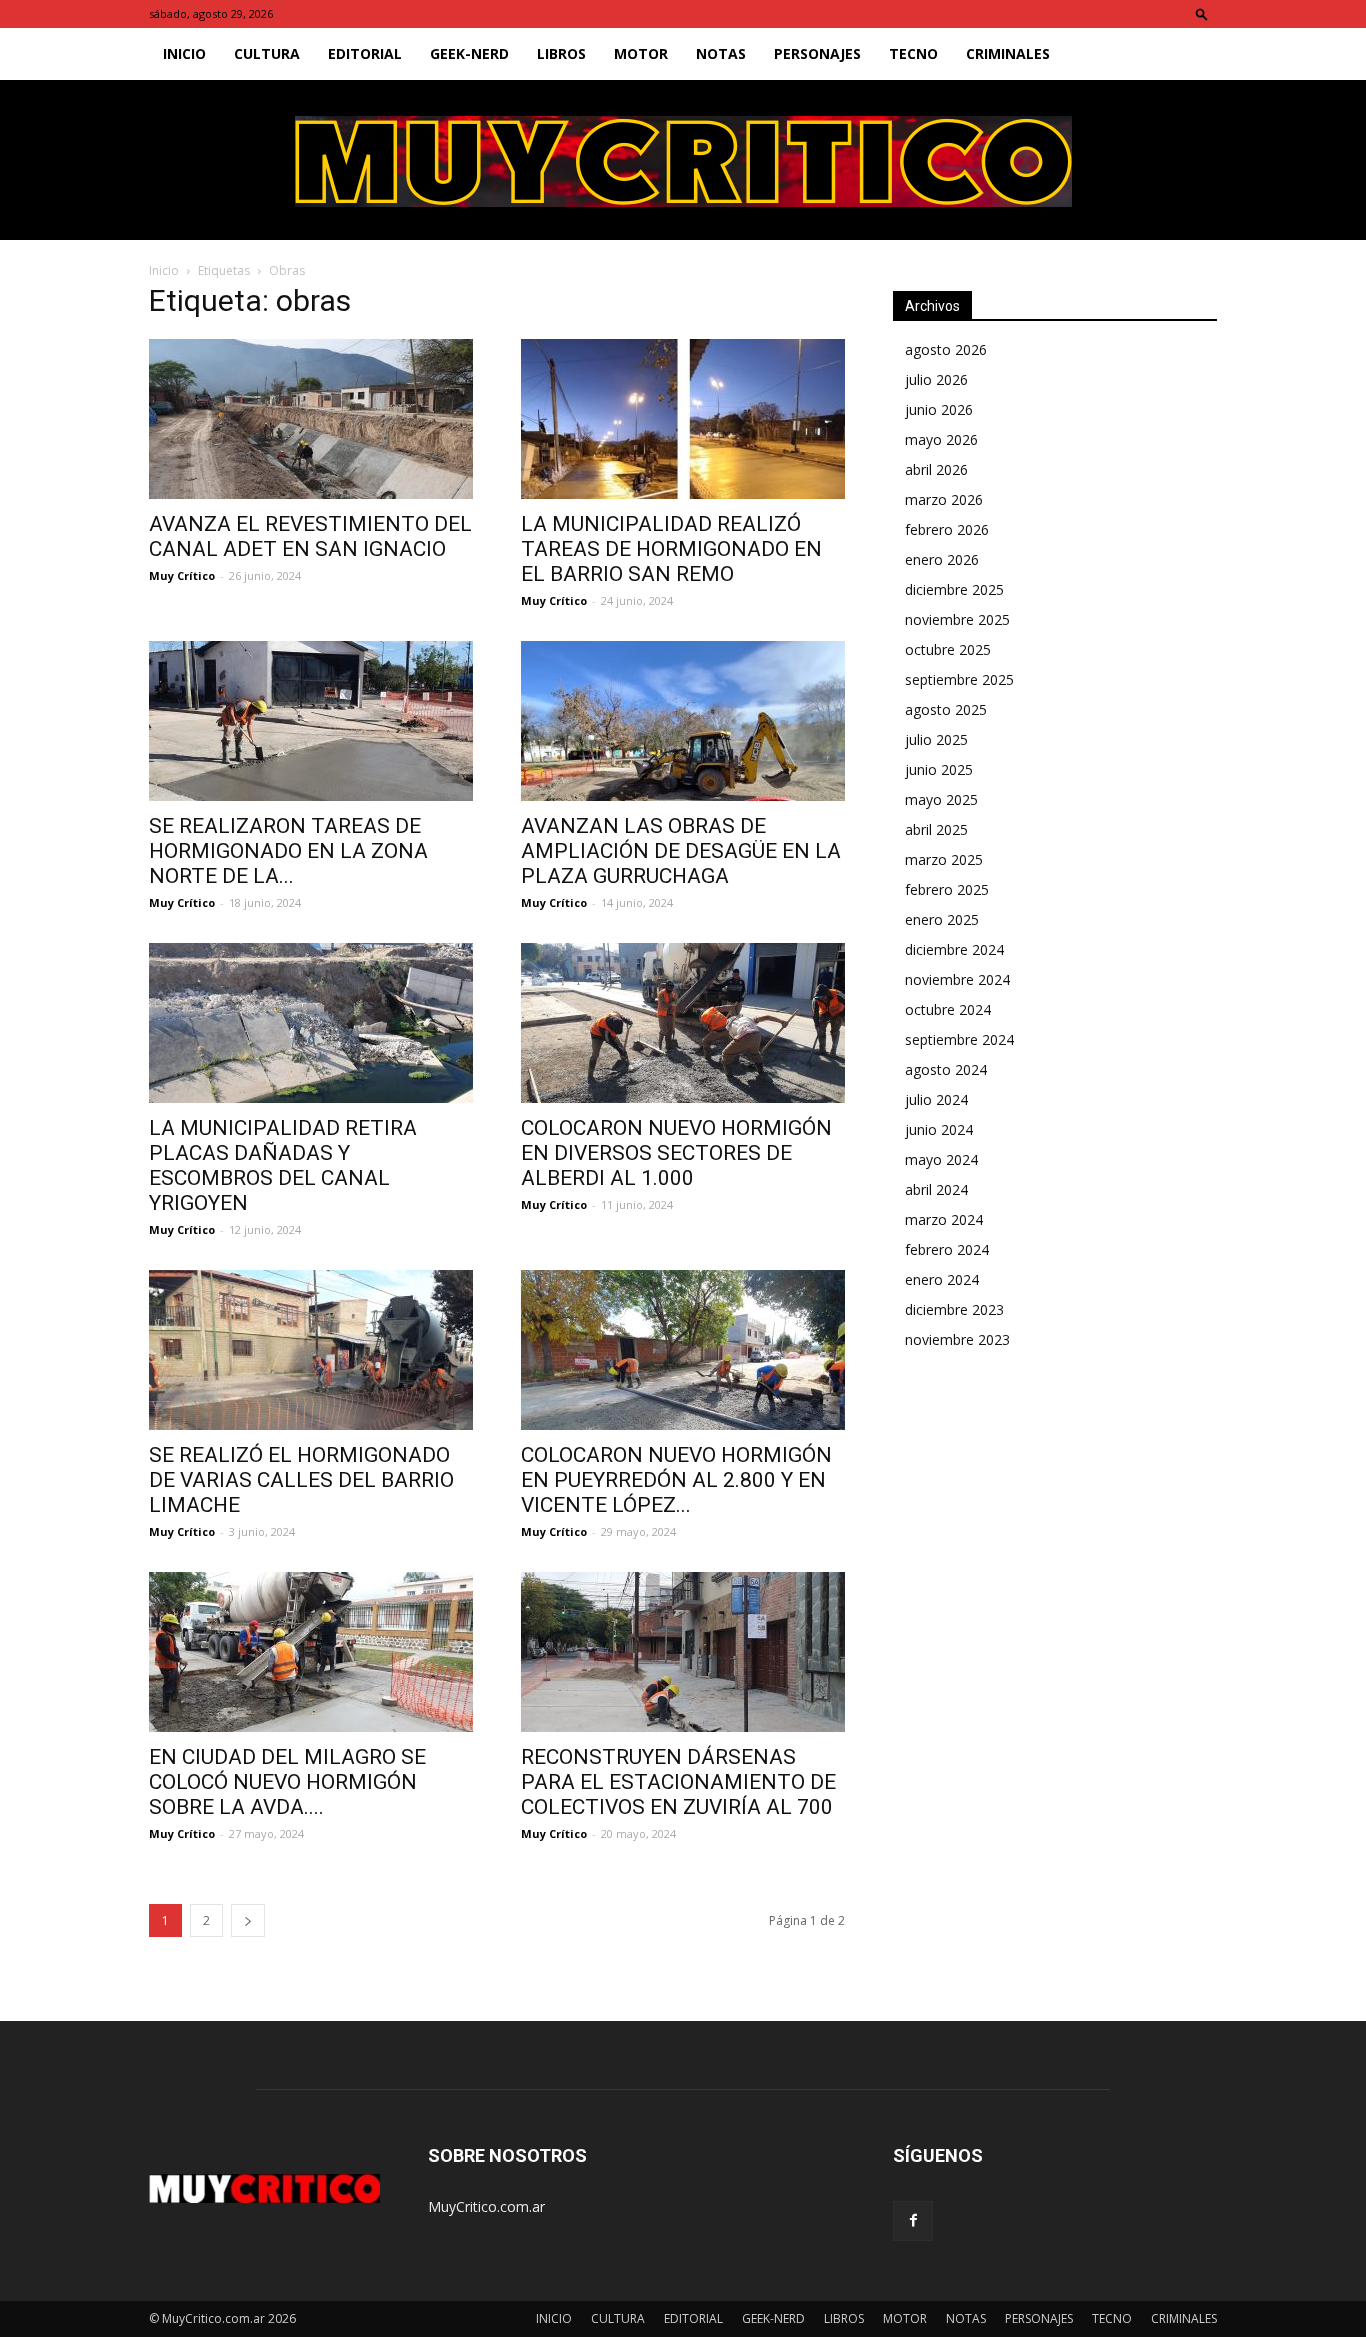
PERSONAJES (817, 53)
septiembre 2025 (959, 679)
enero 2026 (942, 559)
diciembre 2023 (954, 1309)
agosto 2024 (946, 1069)
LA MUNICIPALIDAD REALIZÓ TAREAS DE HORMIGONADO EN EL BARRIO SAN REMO (671, 549)
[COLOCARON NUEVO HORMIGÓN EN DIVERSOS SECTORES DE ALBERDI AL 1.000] (683, 1023)
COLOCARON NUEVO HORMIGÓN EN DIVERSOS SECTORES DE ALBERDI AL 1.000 (676, 1153)
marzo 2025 (944, 859)
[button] (1202, 13)
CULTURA (267, 53)
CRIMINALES (1008, 53)
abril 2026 (936, 469)
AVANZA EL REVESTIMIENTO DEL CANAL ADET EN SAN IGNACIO (310, 536)
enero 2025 (942, 919)
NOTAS (721, 53)
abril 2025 (936, 829)
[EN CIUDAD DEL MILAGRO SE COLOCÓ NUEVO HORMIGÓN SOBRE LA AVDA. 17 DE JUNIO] (311, 1652)
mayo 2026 (941, 439)
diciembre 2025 (954, 589)
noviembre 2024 (957, 979)
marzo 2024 (944, 1219)
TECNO (913, 53)
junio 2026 (939, 409)
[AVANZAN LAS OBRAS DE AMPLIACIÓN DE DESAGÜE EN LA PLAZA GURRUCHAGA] (683, 721)
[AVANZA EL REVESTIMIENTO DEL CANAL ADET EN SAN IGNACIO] (311, 419)
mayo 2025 (941, 799)
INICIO (184, 53)
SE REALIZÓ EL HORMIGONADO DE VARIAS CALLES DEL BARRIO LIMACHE (301, 1480)
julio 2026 (936, 379)
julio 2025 (936, 739)
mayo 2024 (941, 1159)
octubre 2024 (948, 1009)
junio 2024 (939, 1129)
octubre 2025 (948, 649)
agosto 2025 (946, 709)
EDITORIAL (365, 53)
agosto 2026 (946, 349)
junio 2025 (939, 769)
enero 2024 (942, 1279)
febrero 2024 (947, 1249)
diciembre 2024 (954, 949)
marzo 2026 (944, 499)
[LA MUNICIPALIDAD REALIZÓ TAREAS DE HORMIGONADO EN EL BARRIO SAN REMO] (683, 419)
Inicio (164, 270)
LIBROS (561, 53)
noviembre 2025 (957, 619)
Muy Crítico (182, 575)
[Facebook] (913, 2221)
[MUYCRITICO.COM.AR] (683, 161)
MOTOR (641, 53)
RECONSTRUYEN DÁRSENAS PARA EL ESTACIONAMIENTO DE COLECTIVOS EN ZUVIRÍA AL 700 (678, 1782)
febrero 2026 (947, 529)
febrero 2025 (947, 889)
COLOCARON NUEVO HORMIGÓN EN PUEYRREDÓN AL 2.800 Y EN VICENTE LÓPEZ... (676, 1480)
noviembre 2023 (957, 1339)
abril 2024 (936, 1189)
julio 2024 (936, 1099)
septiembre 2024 (959, 1039)
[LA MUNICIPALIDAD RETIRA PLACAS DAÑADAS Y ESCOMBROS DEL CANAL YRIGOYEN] (311, 1023)
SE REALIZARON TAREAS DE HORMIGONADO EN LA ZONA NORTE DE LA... (288, 851)
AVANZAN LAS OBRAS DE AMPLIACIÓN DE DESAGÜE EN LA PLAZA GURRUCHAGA (681, 851)
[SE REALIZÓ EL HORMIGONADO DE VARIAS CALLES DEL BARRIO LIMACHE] (311, 1350)
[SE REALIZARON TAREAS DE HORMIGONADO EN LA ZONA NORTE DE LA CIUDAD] (311, 721)
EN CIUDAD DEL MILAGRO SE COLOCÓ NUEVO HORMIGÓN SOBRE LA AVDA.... (287, 1782)
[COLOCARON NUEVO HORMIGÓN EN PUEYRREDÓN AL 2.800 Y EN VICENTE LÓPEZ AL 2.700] (683, 1350)
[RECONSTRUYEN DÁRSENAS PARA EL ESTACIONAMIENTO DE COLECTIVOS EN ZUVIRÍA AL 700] (683, 1652)
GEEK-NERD (469, 53)
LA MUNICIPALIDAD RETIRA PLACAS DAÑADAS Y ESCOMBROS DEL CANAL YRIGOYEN (283, 1165)
